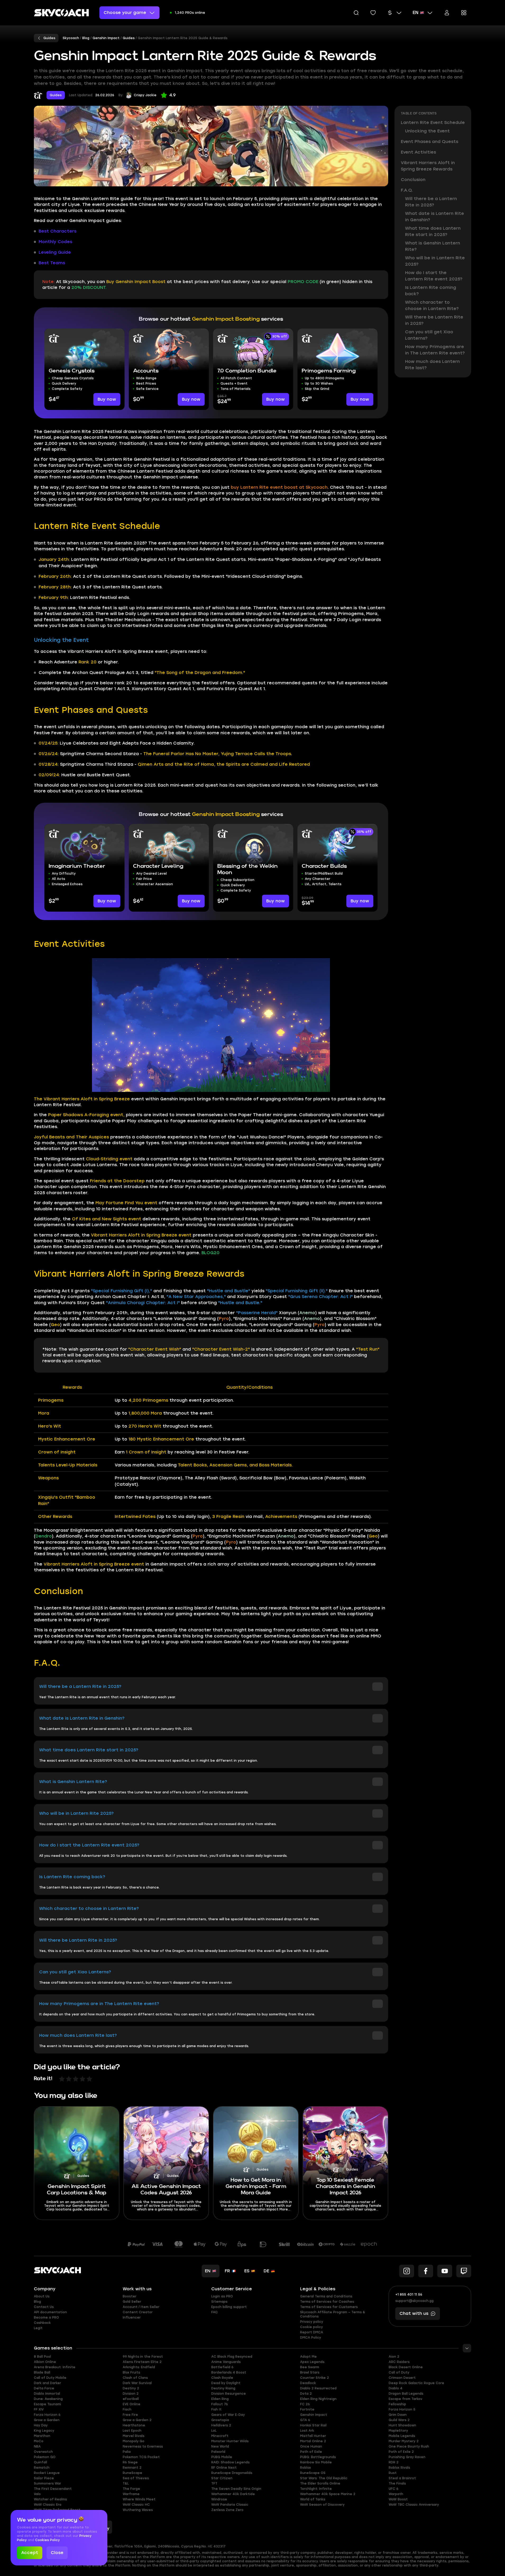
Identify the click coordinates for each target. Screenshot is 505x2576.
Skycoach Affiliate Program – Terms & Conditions (333, 2314)
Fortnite (307, 2409)
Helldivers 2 (221, 2425)
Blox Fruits (131, 2372)
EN (416, 13)
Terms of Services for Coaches (327, 2302)
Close (57, 2553)
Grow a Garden (47, 2420)
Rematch (42, 2468)
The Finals (397, 2483)
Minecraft (220, 2436)
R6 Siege (130, 2462)
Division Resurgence (229, 2394)
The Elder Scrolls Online (320, 2483)
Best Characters (58, 231)
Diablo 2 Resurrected (318, 2388)
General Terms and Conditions (326, 2296)
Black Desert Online (406, 2367)
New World (220, 2446)
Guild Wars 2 (399, 2420)
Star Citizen (222, 2478)
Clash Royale (222, 2378)
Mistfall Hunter (313, 2436)
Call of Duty (399, 2372)
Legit (38, 2328)
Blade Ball (42, 2372)
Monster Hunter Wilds (230, 2441)
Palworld (218, 2452)
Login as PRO (222, 2296)
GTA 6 (305, 2420)
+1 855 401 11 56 (409, 2295)
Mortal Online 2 (313, 2441)
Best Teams (52, 263)
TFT (214, 2483)
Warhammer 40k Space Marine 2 (328, 2494)
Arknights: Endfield (139, 2367)
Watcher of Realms (50, 2499)
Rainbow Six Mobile (316, 2462)
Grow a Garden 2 (137, 2420)
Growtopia (220, 2420)
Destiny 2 (131, 2388)
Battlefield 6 (222, 2367)
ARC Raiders (399, 2362)
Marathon (42, 2436)
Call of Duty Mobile (50, 2378)
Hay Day (41, 2425)
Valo (37, 2494)
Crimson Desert (402, 2378)
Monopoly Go (134, 2441)
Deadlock (308, 2383)
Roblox (306, 2468)
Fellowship (397, 2404)
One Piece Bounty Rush (409, 2446)
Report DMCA (312, 2332)
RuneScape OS (313, 2473)
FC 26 (305, 2404)
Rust (393, 2473)
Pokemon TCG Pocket (141, 2457)
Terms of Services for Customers (329, 2307)
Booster (130, 2296)
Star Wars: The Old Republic (324, 2478)
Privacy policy (312, 2322)
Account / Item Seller (141, 2307)
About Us (42, 2296)
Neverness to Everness (143, 2446)
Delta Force (44, 2388)
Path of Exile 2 (401, 2452)
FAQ (214, 2312)
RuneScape (132, 2473)
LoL (214, 2431)
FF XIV (39, 2409)
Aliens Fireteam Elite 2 (142, 2362)
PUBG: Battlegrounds (318, 2457)
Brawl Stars (310, 2372)
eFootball (131, 2399)
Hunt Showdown (402, 2425)
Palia (127, 2452)
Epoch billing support (229, 2307)
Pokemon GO (45, 2457)
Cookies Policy (47, 2540)
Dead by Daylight (226, 2383)
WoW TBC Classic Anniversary (414, 2505)
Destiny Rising (223, 2388)
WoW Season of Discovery (322, 2505)
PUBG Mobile (222, 2457)
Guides (56, 95)
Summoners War (47, 2483)
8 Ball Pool (42, 2357)
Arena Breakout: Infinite (55, 2367)
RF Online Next (224, 2468)
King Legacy (44, 2431)
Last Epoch (132, 2431)
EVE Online (132, 2404)
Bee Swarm (310, 2367)
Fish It (216, 2409)
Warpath (396, 2494)
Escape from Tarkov (405, 2399)
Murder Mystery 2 (404, 2441)
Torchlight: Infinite (316, 2489)
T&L (126, 2483)
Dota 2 (306, 2394)
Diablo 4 (396, 2388)
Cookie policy (311, 2327)
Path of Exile (311, 2452)
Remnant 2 (132, 2468)
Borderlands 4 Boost (229, 2372)
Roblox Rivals (399, 2468)
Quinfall (40, 2462)
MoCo (39, 2441)
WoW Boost (398, 2499)
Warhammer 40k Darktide (233, 2494)
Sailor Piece (44, 2478)
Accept (30, 2553)
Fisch (127, 2409)
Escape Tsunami (47, 2404)
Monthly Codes (55, 242)
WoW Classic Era (48, 2505)
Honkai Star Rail (313, 2425)
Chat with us (414, 2313)
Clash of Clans (135, 2378)
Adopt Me (308, 2357)
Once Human (311, 2446)
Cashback (42, 2323)
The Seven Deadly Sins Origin (236, 2489)
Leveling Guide (55, 252)
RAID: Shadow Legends (230, 2462)
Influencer (132, 2318)
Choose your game (125, 13)
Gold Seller (132, 2302)
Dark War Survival (137, 2383)
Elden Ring (220, 2399)
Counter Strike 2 (315, 2378)
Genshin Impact (314, 2415)
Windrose (219, 2499)
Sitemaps (219, 2302)
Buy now (107, 399)
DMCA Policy (311, 2338)
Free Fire (130, 2415)
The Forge (131, 2489)
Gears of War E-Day (228, 2415)
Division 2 (131, 2394)
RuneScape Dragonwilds (232, 2473)
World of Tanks (313, 2499)
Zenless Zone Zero (227, 2510)
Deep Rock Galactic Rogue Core (416, 2383)
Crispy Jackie (145, 95)
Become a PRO (46, 2318)
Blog (37, 2302)
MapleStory (398, 2431)
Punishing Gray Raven (407, 2457)
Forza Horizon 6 (47, 2415)
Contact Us (44, 2307)
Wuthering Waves (138, 2510)
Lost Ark (307, 2431)
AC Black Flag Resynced (232, 2357)
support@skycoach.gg (414, 2301)
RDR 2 (394, 2462)
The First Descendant (53, 2489)
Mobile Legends (402, 2436)
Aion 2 (394, 2357)
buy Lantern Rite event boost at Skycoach (279, 487)
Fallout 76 (220, 2404)
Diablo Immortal (47, 2394)
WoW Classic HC (136, 2505)
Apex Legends (312, 2362)
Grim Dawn (398, 2415)
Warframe (131, 2494)
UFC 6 (394, 2489)
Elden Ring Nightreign (318, 2399)
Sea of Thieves (136, 2478)
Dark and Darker (47, 2383)
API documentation (50, 2312)
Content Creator (138, 2312)
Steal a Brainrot (402, 2478)
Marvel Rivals (134, 2436)
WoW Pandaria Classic (230, 2505)
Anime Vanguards (226, 2362)
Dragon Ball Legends (406, 2394)
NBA (37, 2446)
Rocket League (47, 2473)
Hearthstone (134, 2425)
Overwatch (43, 2452)
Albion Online (45, 2362)
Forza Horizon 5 (402, 2409)
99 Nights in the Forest (143, 2357)
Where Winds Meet (139, 2499)
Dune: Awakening (48, 2399)
